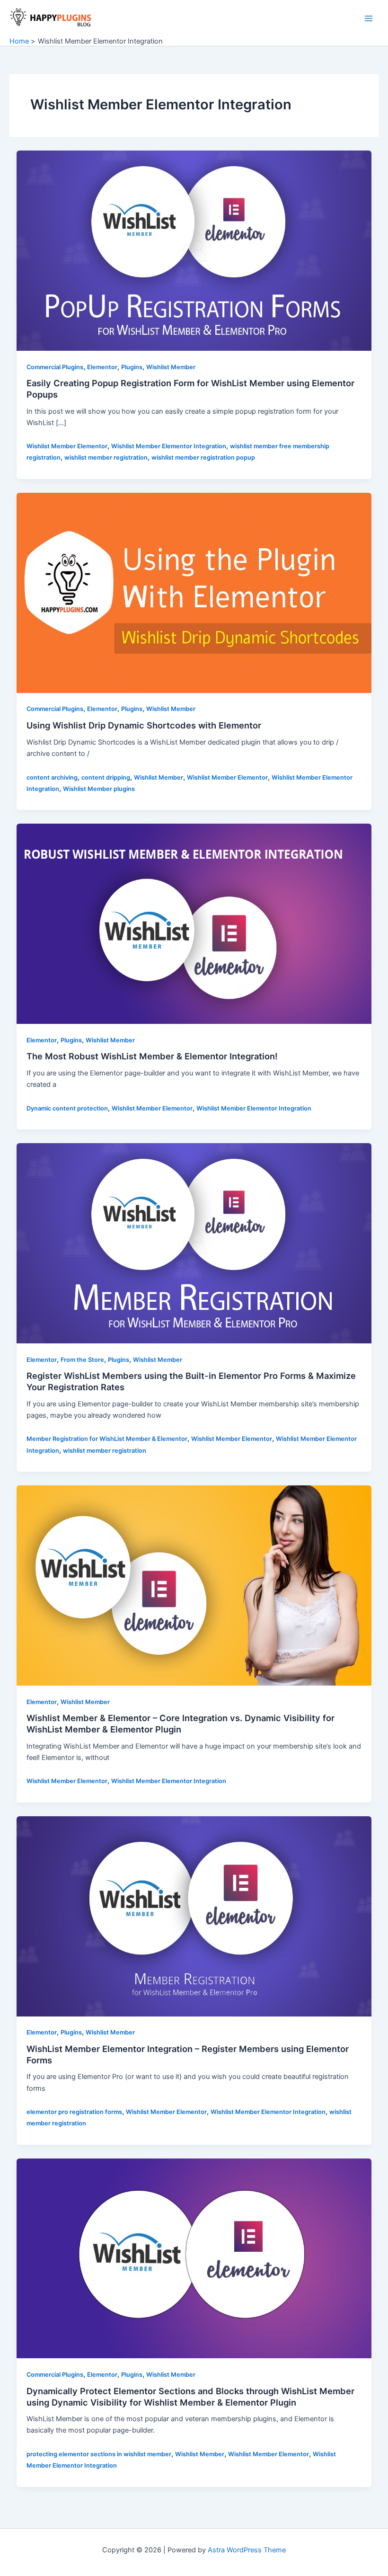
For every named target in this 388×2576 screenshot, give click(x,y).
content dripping (106, 777)
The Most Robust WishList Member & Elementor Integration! (152, 1056)
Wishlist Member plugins (99, 789)
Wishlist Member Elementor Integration (169, 446)
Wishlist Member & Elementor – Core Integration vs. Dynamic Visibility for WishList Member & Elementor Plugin (181, 1723)
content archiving (52, 777)
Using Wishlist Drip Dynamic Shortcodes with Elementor (144, 725)
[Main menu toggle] (369, 18)
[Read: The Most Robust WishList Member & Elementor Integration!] (194, 924)
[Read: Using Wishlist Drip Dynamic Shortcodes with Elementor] (194, 592)
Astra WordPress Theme (247, 2550)
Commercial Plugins (55, 367)
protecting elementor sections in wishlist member (99, 2454)
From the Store (82, 1360)
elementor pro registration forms (74, 2112)
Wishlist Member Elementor (67, 446)
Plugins (132, 367)
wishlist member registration (106, 457)
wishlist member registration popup (203, 457)
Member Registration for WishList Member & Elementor (107, 1439)
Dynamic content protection (67, 1108)
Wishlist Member (171, 367)
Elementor (102, 367)
